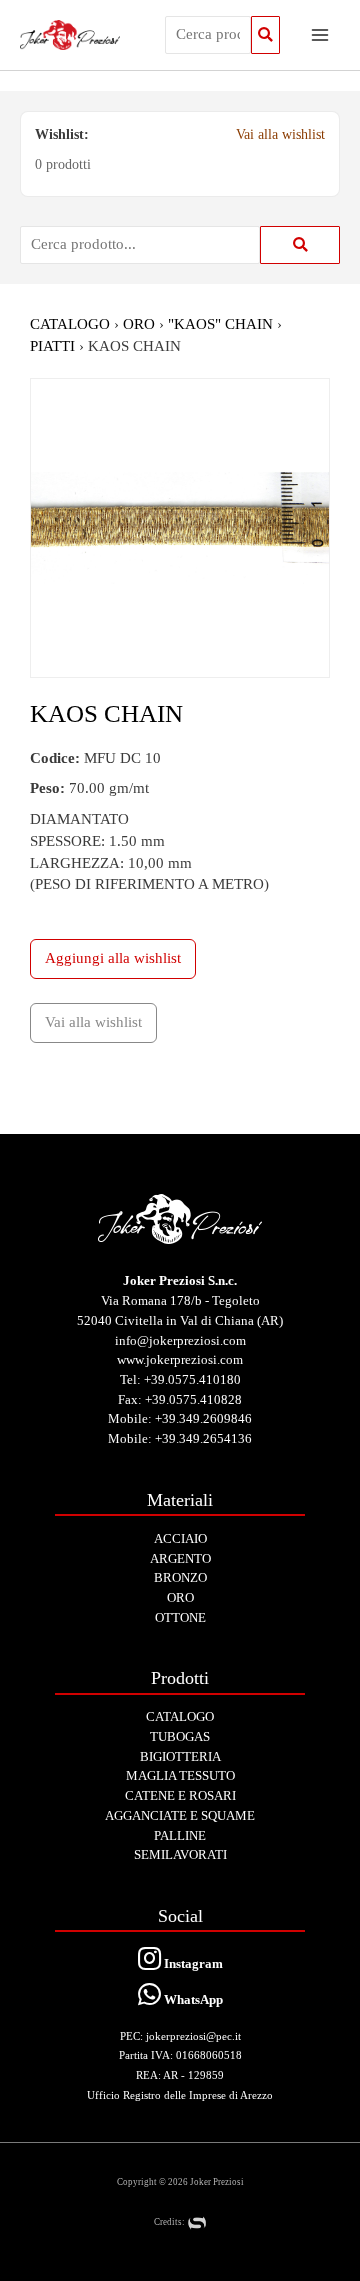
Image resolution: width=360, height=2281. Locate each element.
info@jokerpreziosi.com (180, 1340)
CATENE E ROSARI (180, 1795)
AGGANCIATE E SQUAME (180, 1815)
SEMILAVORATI (180, 1854)
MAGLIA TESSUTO (180, 1775)
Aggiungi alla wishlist (113, 958)
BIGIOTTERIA (180, 1756)
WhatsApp (192, 1999)
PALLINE (180, 1835)
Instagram (192, 1963)
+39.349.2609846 (203, 1418)
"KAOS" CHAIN (220, 324)
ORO (139, 324)
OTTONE (180, 1617)
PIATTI (52, 346)
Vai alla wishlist (280, 134)
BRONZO (180, 1577)
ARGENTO (180, 1558)
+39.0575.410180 (192, 1379)
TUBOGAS (180, 1736)
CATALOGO (70, 324)
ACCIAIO (180, 1538)
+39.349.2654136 (203, 1438)
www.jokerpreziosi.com (180, 1359)
